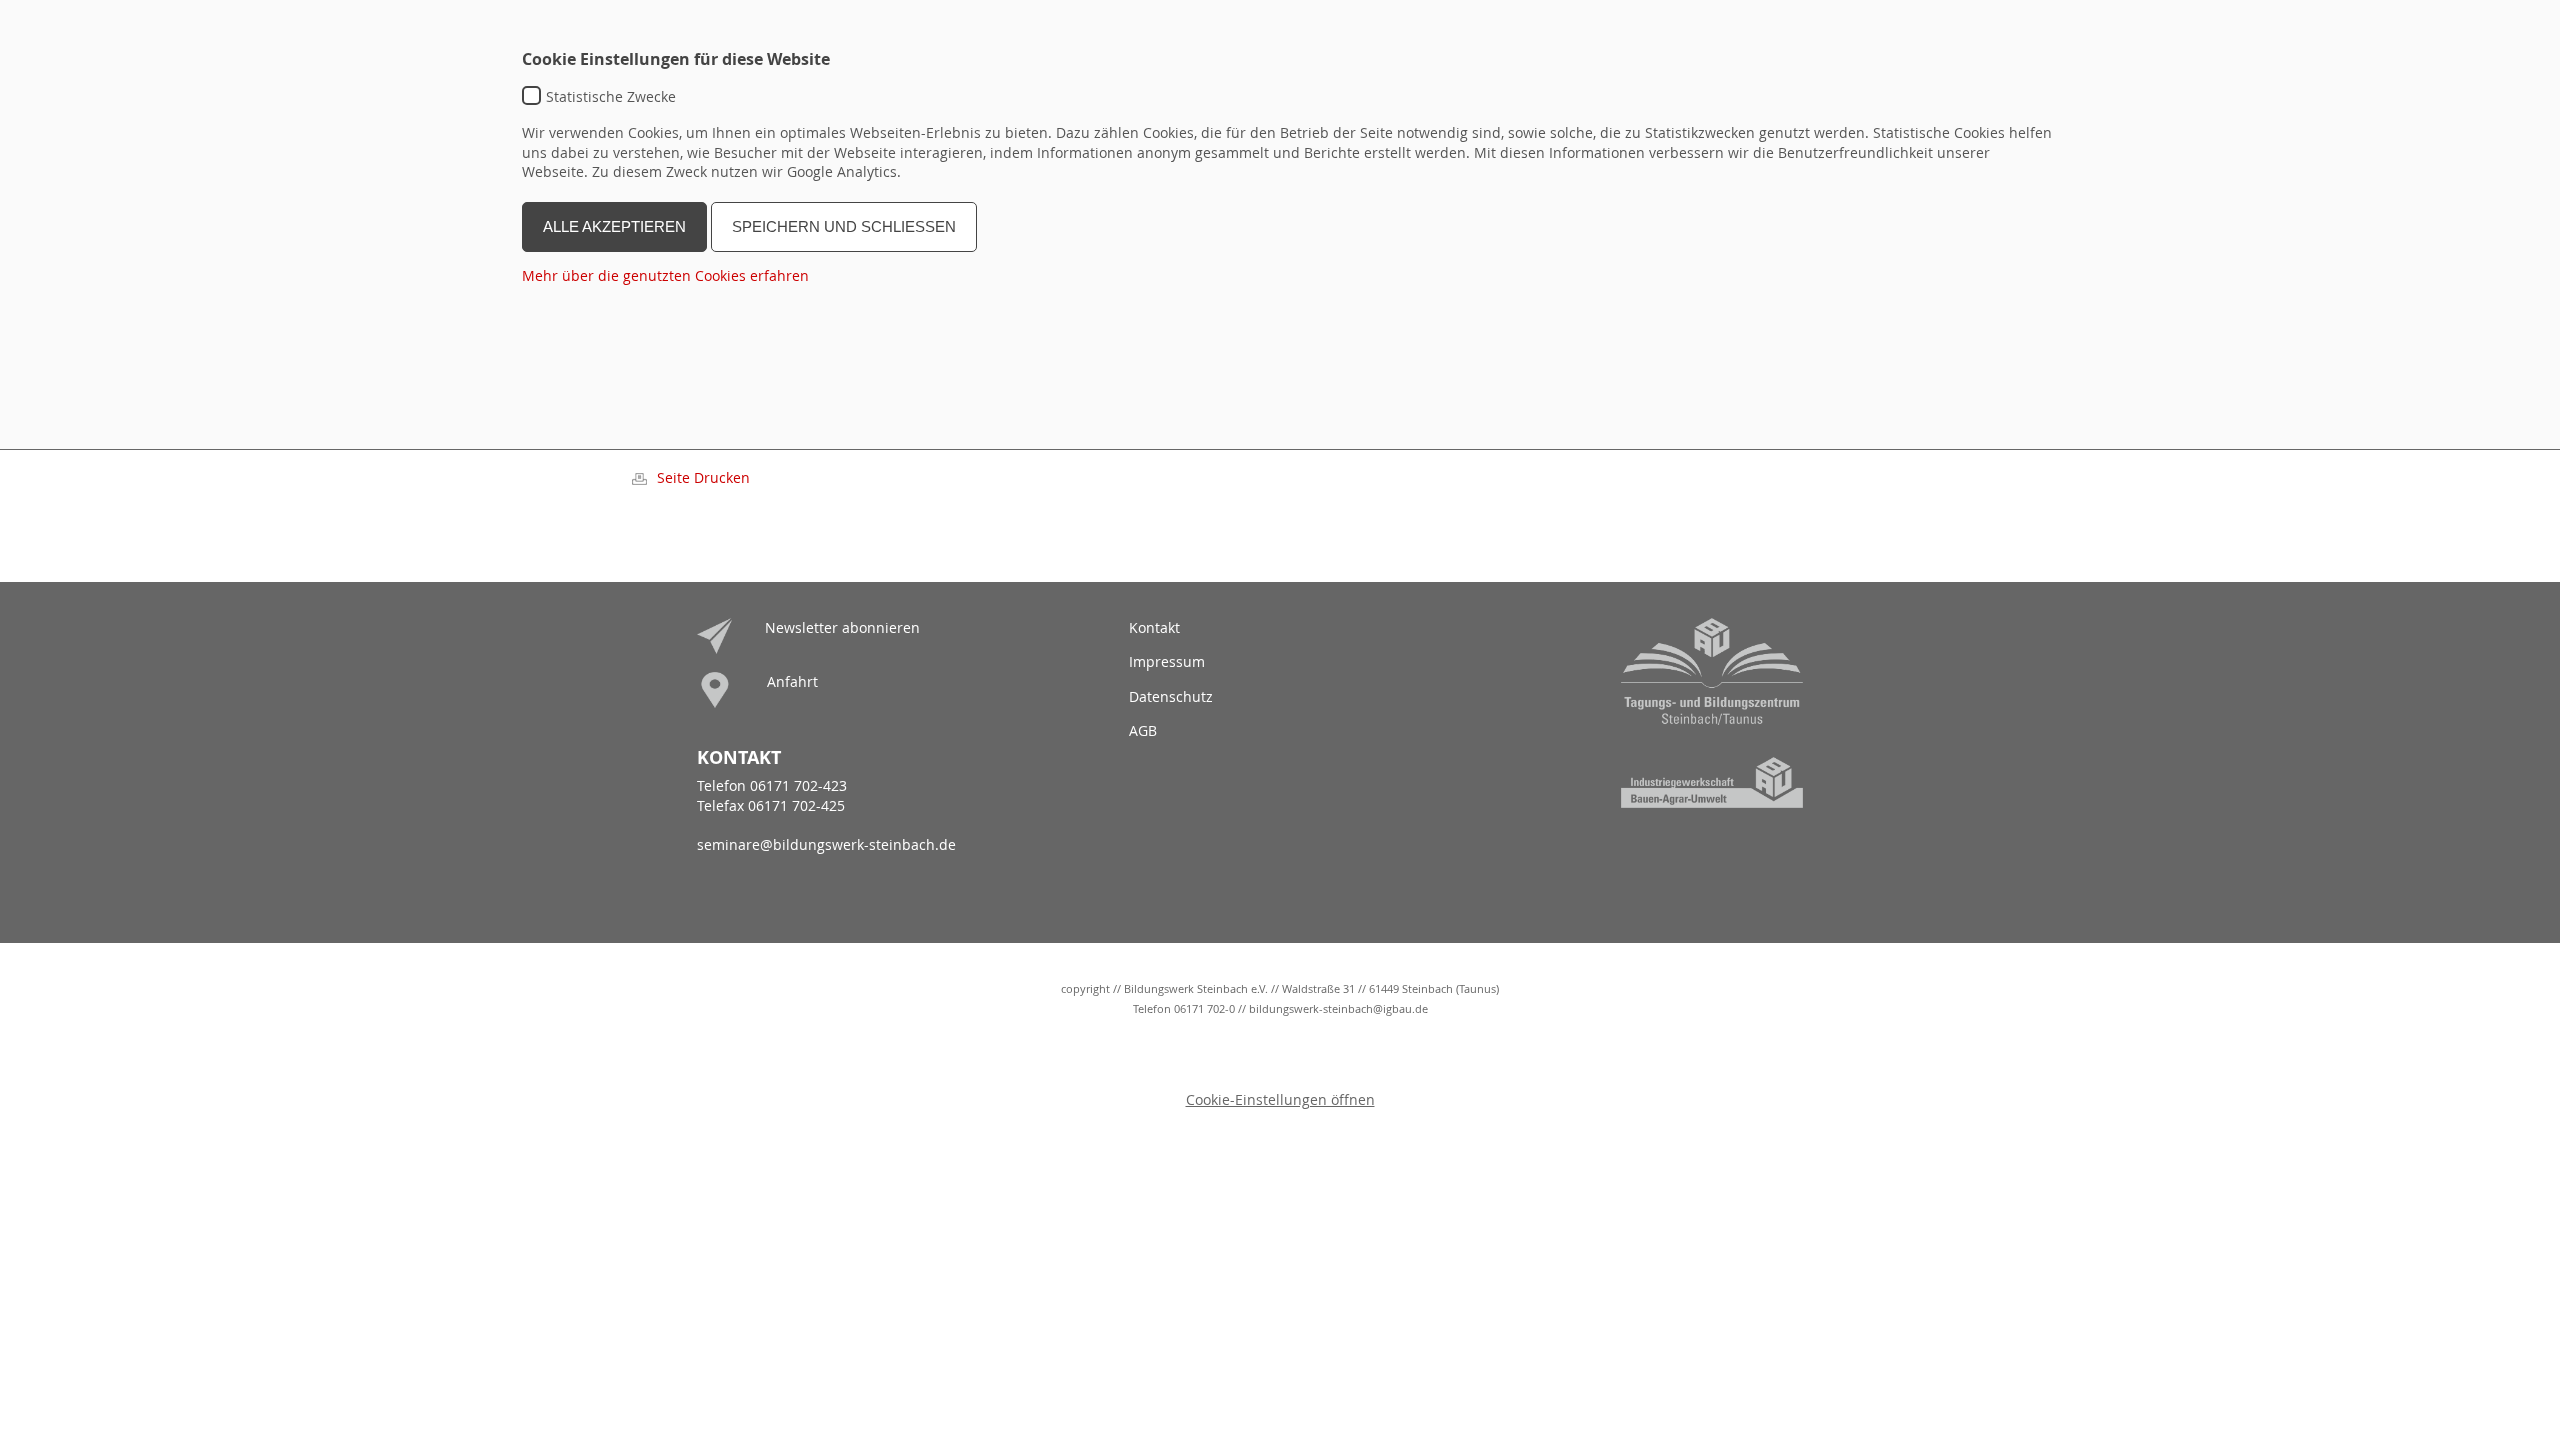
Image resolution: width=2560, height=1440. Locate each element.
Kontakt (1154, 627)
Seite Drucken (703, 477)
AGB (1143, 730)
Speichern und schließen (844, 226)
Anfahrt (792, 681)
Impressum (1167, 661)
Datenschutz (1171, 696)
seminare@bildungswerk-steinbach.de (826, 844)
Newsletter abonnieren (842, 627)
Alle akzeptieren (614, 226)
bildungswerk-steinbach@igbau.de (1338, 1008)
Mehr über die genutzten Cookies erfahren (665, 275)
